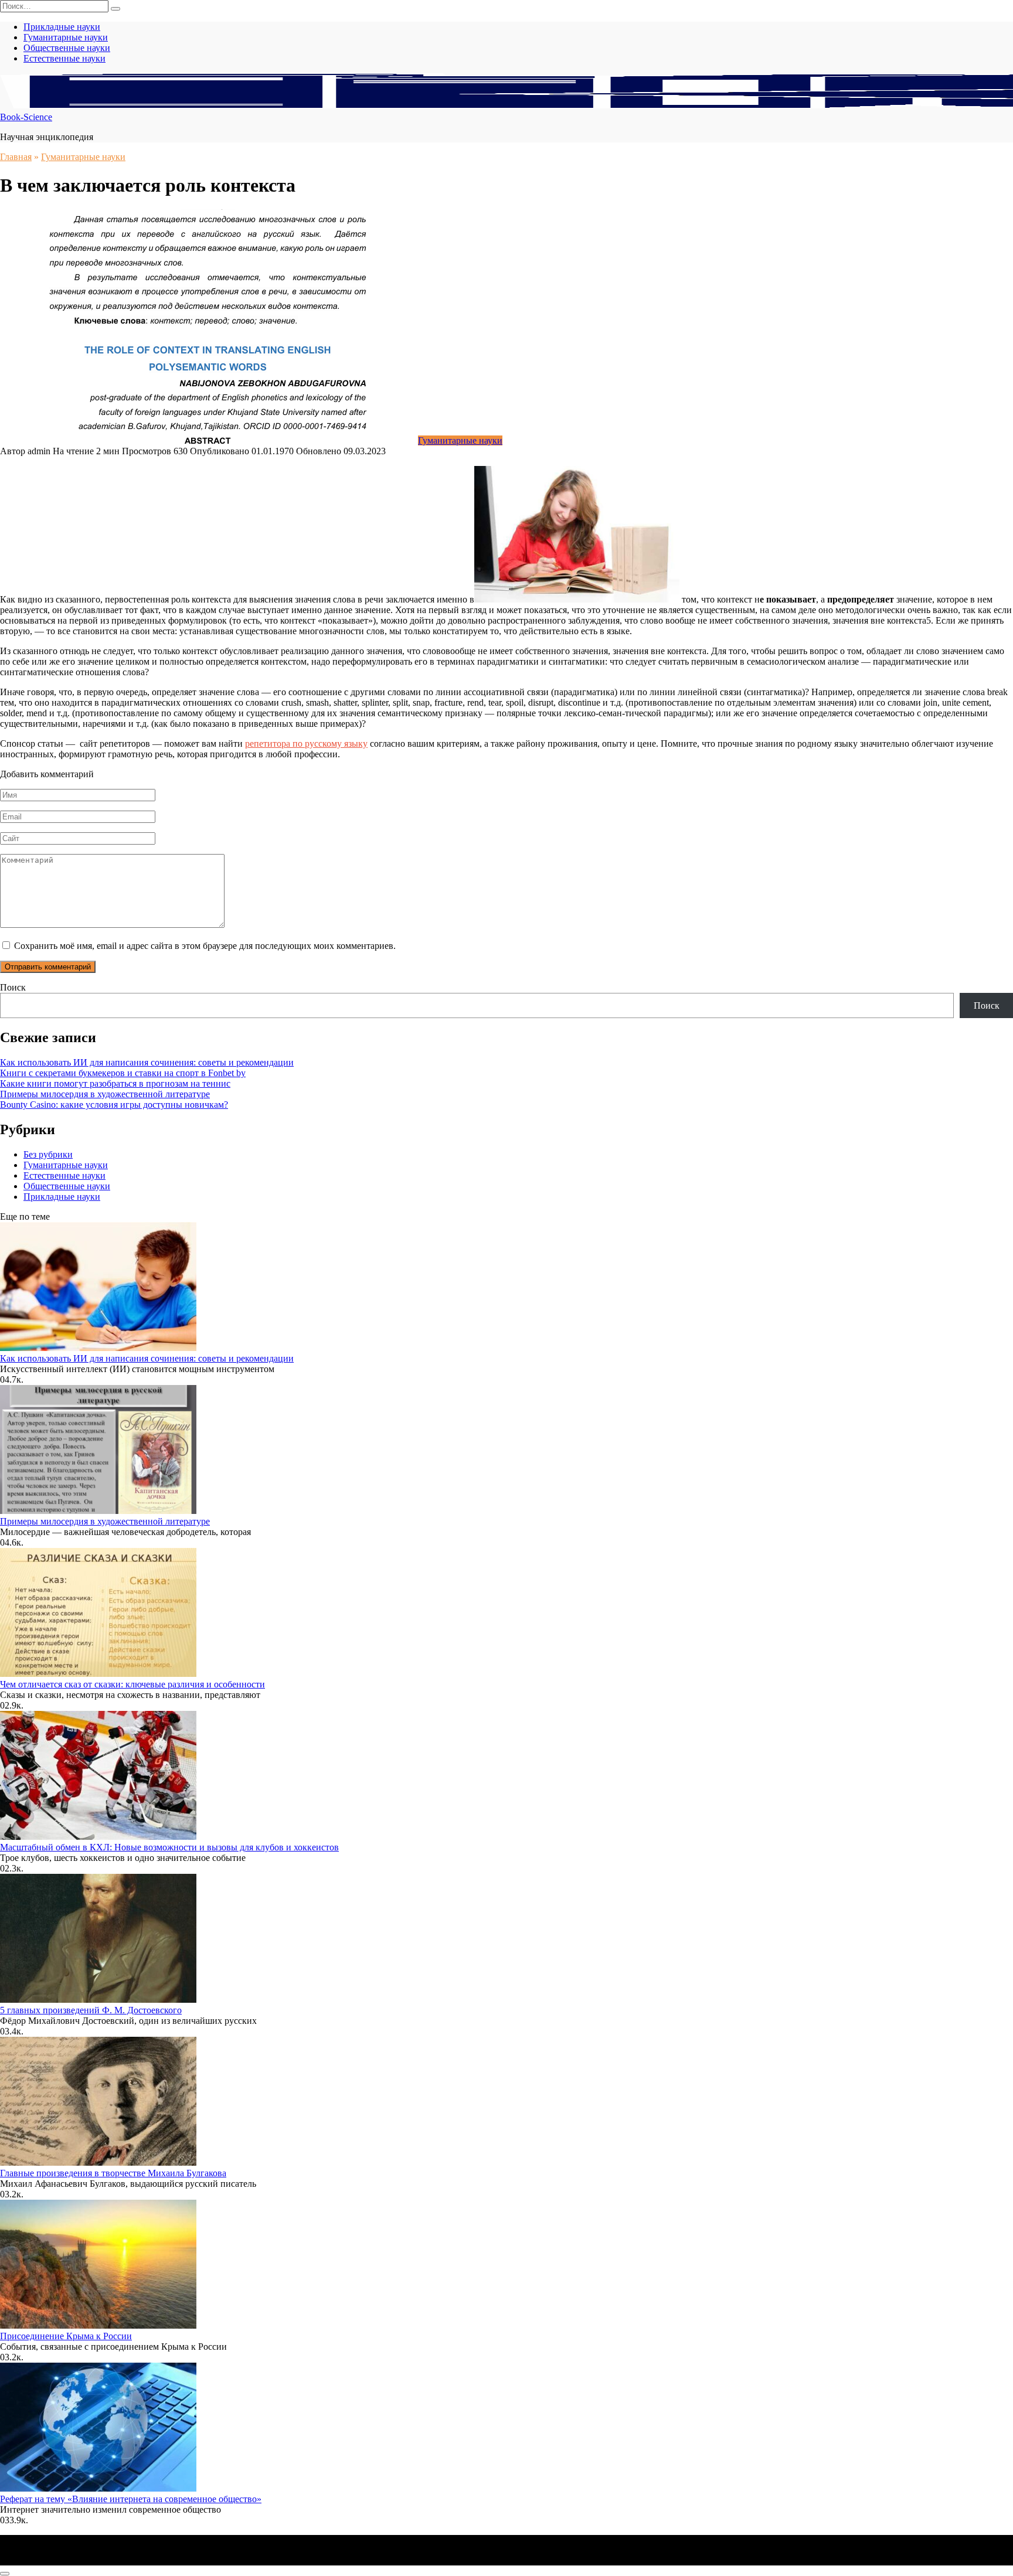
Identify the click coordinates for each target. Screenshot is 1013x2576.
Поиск (13, 987)
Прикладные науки (62, 27)
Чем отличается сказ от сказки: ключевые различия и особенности (132, 1684)
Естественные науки (64, 58)
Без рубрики (48, 1154)
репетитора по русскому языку (306, 743)
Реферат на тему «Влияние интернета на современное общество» (131, 2499)
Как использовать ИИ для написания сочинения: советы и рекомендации (147, 1062)
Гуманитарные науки (66, 37)
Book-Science (26, 117)
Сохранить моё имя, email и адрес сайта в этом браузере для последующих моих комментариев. (205, 946)
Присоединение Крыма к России (66, 2336)
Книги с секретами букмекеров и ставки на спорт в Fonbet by (123, 1073)
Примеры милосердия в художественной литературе (105, 1094)
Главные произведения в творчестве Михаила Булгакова (113, 2173)
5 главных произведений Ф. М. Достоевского (91, 2010)
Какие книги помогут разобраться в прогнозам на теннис (115, 1083)
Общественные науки (67, 48)
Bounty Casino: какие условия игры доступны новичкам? (114, 1105)
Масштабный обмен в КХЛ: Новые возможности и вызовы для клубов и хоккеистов (169, 1847)
